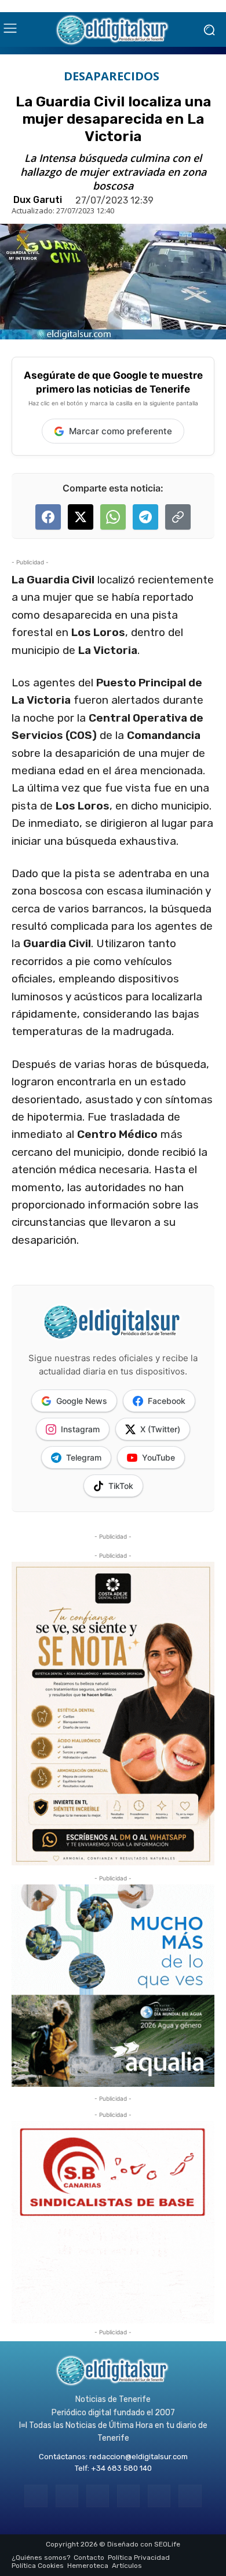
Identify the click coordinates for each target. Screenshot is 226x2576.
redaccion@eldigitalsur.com (138, 2457)
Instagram (80, 1429)
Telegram (84, 1457)
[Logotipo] (113, 29)
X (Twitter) (160, 1429)
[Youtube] (190, 2496)
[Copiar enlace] (178, 517)
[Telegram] (98, 2496)
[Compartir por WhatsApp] (113, 517)
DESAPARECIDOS (112, 76)
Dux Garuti (38, 200)
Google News (82, 1401)
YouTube (158, 1457)
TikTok (121, 1486)
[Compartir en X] (81, 517)
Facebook (167, 1401)
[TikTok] (128, 2496)
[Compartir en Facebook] (48, 517)
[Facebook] (36, 2496)
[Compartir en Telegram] (145, 517)
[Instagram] (67, 2496)
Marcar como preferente (121, 431)
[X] (159, 2496)
